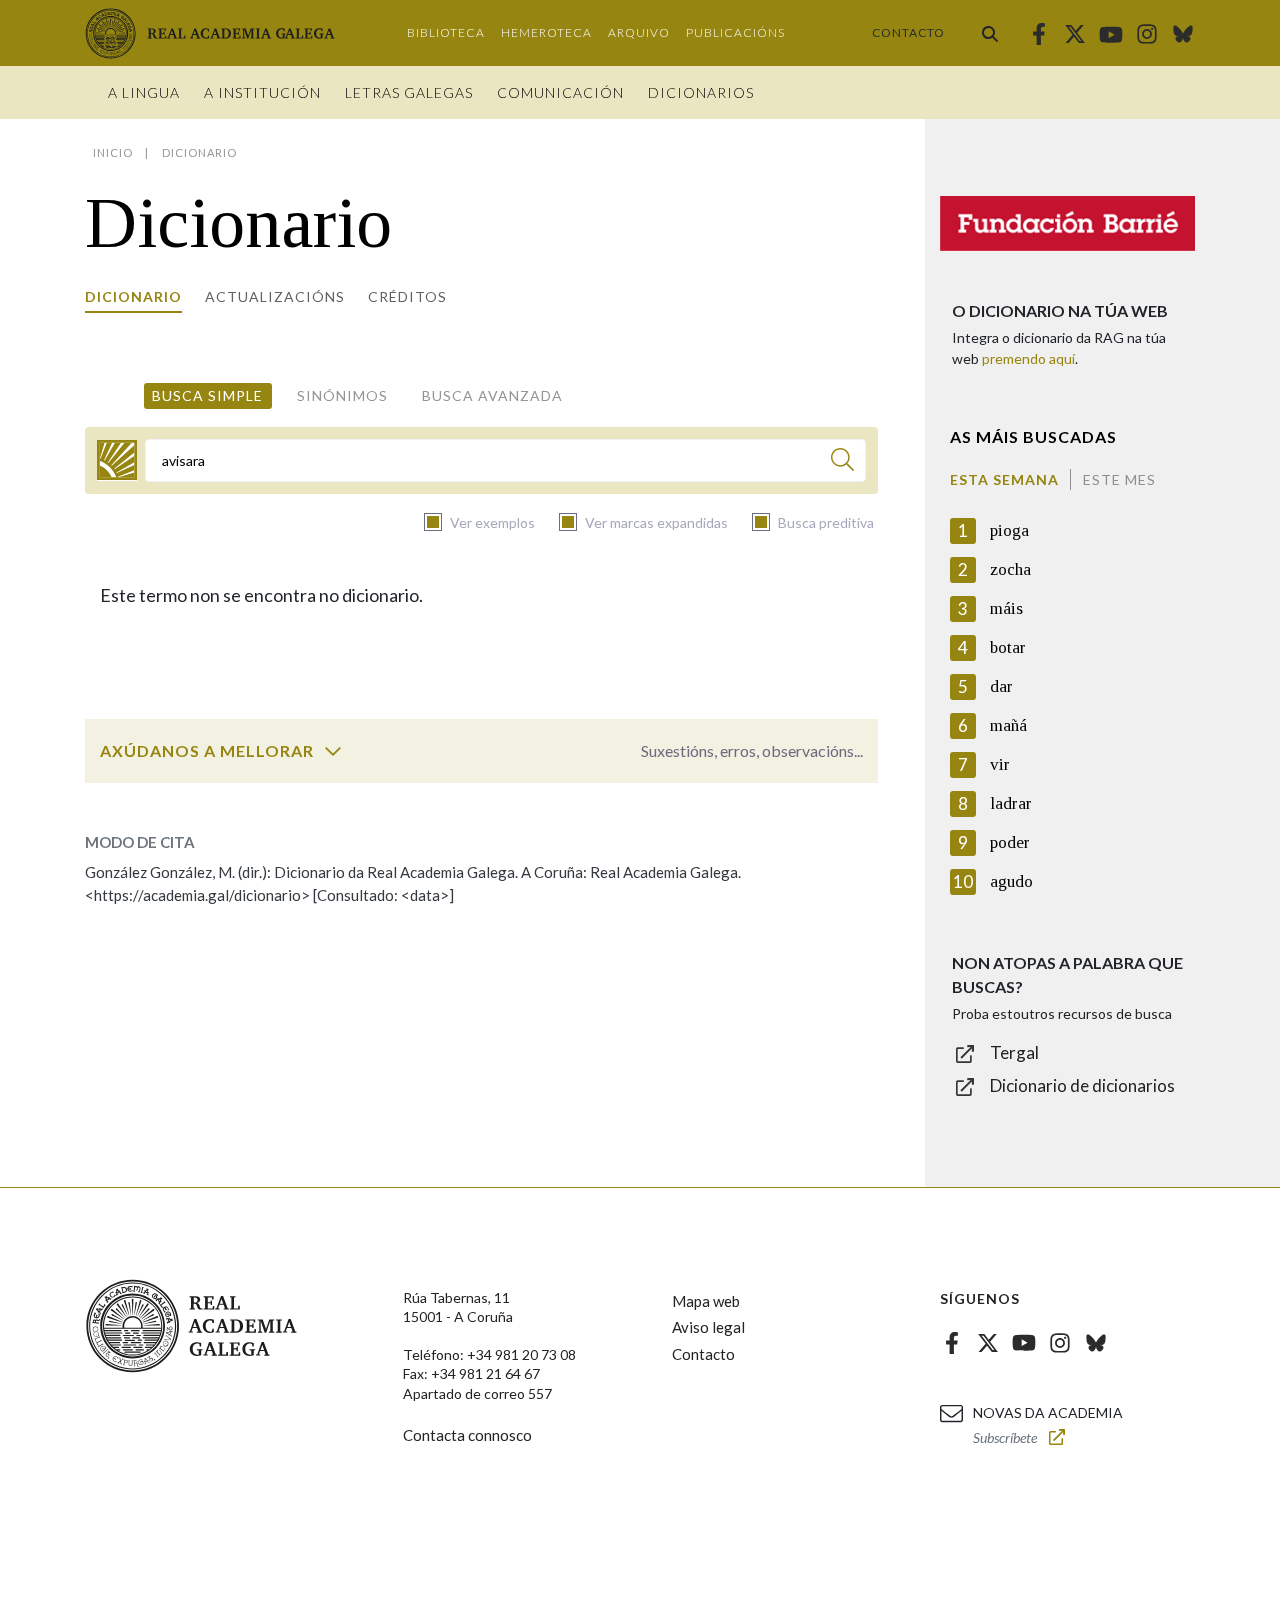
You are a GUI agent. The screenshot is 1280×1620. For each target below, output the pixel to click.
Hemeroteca (546, 32)
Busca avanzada (492, 395)
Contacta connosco (467, 1435)
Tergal (1014, 1052)
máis (1006, 608)
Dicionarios (701, 92)
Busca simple (207, 395)
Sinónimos (342, 395)
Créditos (407, 296)
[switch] (333, 751)
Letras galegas (409, 92)
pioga (1009, 530)
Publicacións (735, 32)
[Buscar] (990, 33)
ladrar (1011, 803)
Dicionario (133, 296)
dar (1001, 686)
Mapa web (706, 1301)
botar (1008, 647)
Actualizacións (275, 296)
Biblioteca (446, 32)
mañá (1008, 725)
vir (1000, 764)
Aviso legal (708, 1327)
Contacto (908, 32)
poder (1010, 842)
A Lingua (144, 92)
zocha (1010, 569)
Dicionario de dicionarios (1082, 1085)
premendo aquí (1028, 358)
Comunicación (560, 92)
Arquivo (639, 32)
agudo (1011, 881)
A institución (262, 92)
